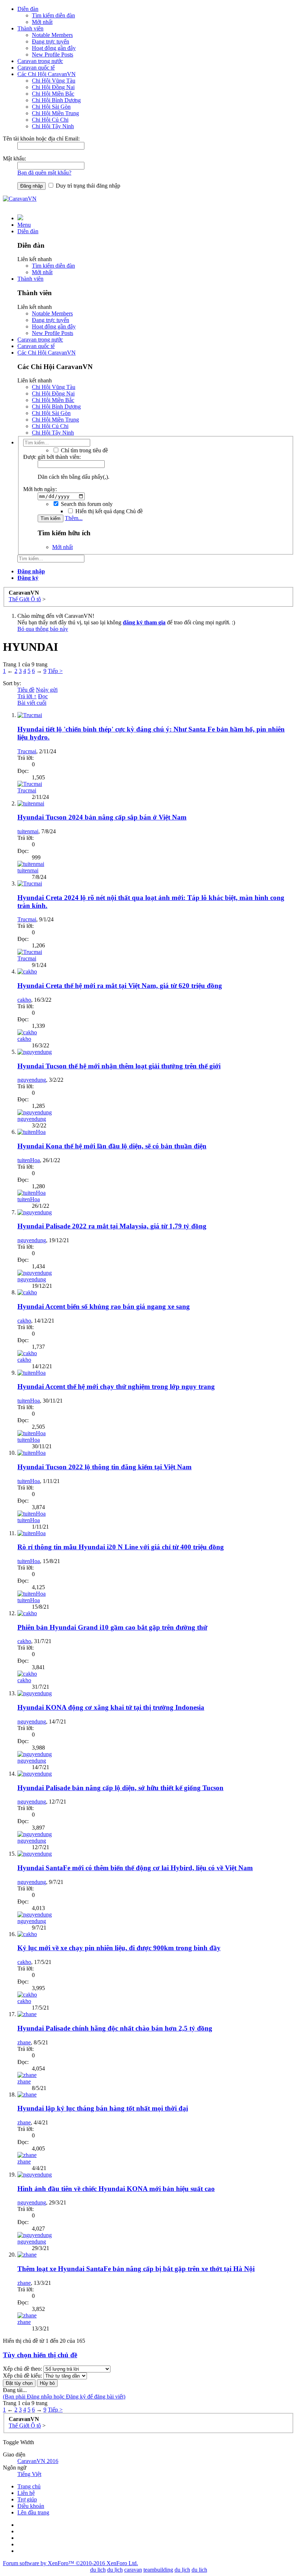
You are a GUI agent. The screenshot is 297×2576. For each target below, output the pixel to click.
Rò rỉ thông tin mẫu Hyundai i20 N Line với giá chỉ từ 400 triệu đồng (121, 1547)
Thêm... (74, 518)
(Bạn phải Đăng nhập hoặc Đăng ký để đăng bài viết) (64, 2397)
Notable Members (52, 35)
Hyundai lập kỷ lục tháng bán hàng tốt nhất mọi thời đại (103, 2108)
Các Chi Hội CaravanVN (47, 74)
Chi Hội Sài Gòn (51, 107)
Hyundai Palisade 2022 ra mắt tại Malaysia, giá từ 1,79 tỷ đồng (112, 1226)
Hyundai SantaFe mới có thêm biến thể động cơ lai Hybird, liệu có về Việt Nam (135, 1868)
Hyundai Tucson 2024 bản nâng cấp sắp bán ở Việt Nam (102, 817)
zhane (24, 2042)
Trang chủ (29, 2486)
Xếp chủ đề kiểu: (22, 2376)
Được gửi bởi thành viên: (52, 457)
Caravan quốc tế (36, 68)
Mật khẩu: (14, 158)
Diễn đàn (28, 9)
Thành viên (30, 28)
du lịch (115, 2570)
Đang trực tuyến (51, 41)
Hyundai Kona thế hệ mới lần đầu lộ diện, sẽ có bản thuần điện (112, 1146)
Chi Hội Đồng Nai (53, 87)
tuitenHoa (29, 1160)
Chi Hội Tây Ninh (53, 126)
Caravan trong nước (40, 61)
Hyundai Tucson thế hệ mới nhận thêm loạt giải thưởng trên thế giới (119, 1066)
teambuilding (158, 2570)
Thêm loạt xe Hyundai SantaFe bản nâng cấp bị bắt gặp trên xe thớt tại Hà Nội (136, 2269)
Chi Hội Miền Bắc (53, 94)
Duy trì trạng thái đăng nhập (87, 186)
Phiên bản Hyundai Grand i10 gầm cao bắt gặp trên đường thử (112, 1627)
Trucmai (27, 751)
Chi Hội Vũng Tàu (54, 81)
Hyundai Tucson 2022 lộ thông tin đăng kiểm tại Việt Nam (104, 1467)
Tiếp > (55, 671)
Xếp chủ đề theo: (22, 2369)
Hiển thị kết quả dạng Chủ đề (108, 511)
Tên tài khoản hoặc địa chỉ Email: (41, 139)
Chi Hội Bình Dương (56, 100)
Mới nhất (42, 22)
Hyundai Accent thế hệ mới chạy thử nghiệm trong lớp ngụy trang (116, 1387)
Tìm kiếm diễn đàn (53, 15)
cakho (24, 1000)
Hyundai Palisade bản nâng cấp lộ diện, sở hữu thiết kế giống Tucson (120, 1788)
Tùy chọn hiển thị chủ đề (40, 2355)
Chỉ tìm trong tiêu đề (84, 450)
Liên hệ (26, 2493)
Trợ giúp (27, 2499)
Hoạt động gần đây (54, 48)
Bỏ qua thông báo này (43, 629)
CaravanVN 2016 (38, 2461)
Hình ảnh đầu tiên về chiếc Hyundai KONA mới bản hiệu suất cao (116, 2189)
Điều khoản (31, 2506)
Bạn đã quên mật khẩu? (44, 173)
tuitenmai (28, 831)
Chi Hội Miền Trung (55, 113)
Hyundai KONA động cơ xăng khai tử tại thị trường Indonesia (111, 1707)
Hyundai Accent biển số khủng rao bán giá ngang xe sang (104, 1306)
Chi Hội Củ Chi (50, 120)
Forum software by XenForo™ (70, 2563)
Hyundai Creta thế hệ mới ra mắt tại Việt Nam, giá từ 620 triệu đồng (120, 986)
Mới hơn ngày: (40, 489)
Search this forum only (86, 504)
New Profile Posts (53, 55)
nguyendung (32, 1080)
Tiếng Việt (29, 2474)
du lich (98, 2570)
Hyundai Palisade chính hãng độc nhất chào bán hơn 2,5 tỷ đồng (115, 2028)
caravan (133, 2570)
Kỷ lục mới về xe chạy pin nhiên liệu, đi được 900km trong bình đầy (119, 1948)
